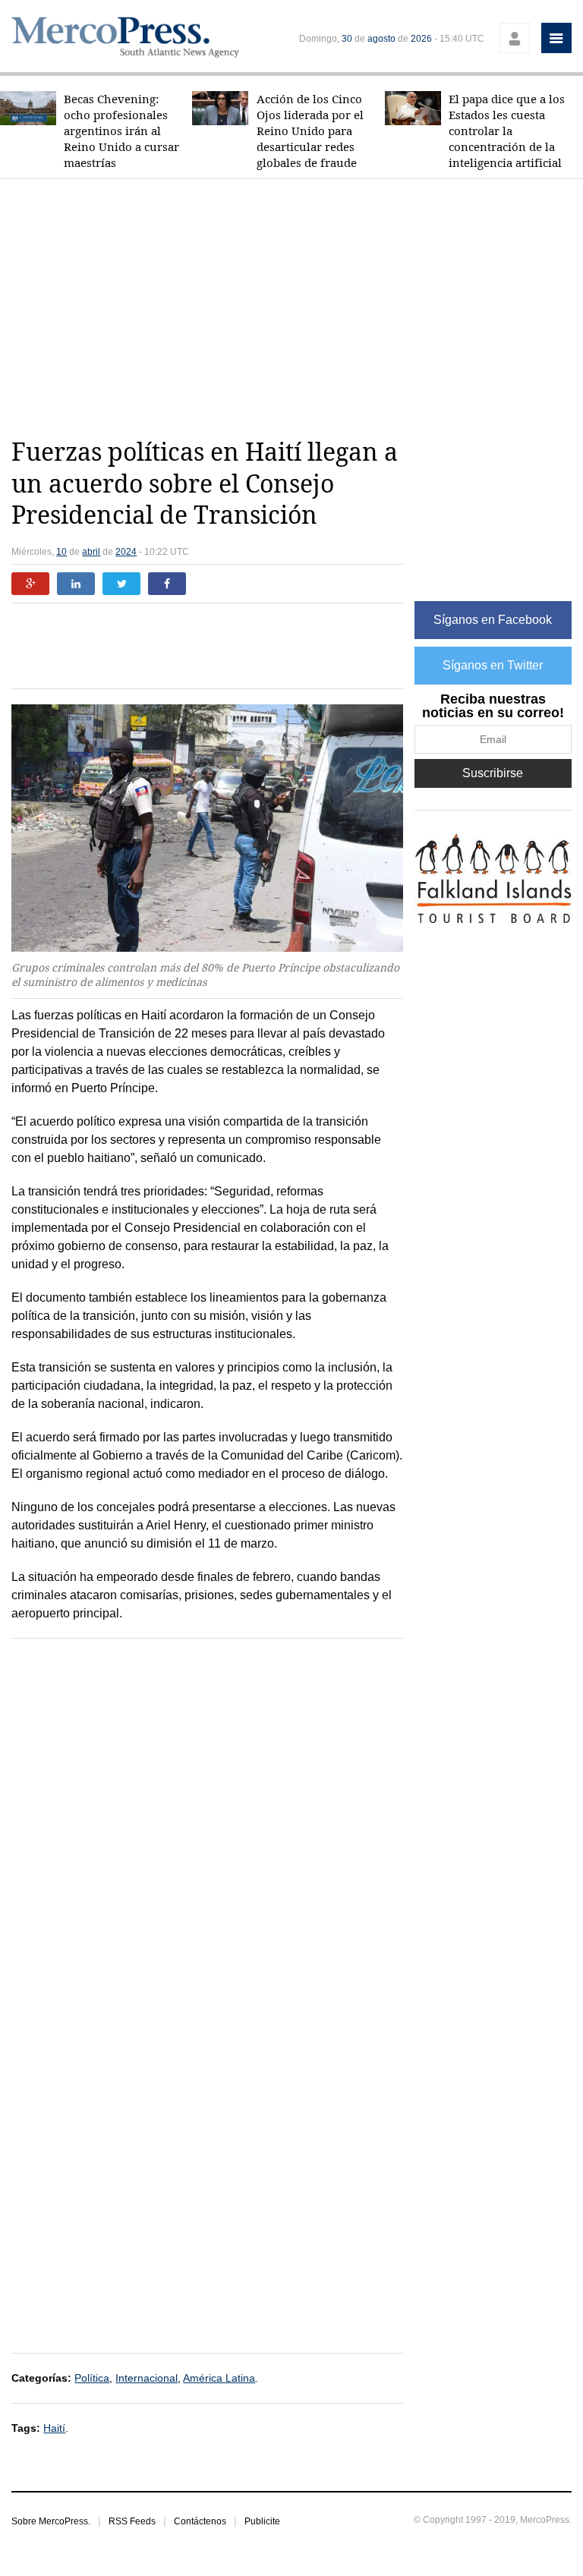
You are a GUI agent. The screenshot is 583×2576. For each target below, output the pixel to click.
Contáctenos (200, 2521)
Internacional (147, 2378)
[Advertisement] (297, 308)
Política (92, 2378)
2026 (421, 39)
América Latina (219, 2378)
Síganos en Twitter (493, 665)
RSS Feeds (132, 2521)
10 (61, 552)
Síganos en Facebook (493, 620)
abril (91, 552)
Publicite (262, 2521)
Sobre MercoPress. (51, 2521)
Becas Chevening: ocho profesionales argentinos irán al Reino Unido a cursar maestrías (121, 131)
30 (347, 39)
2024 (126, 552)
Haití (54, 2428)
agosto (381, 39)
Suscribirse (493, 773)
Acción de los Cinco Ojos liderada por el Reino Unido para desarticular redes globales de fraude (310, 131)
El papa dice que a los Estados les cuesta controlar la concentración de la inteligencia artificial (507, 131)
